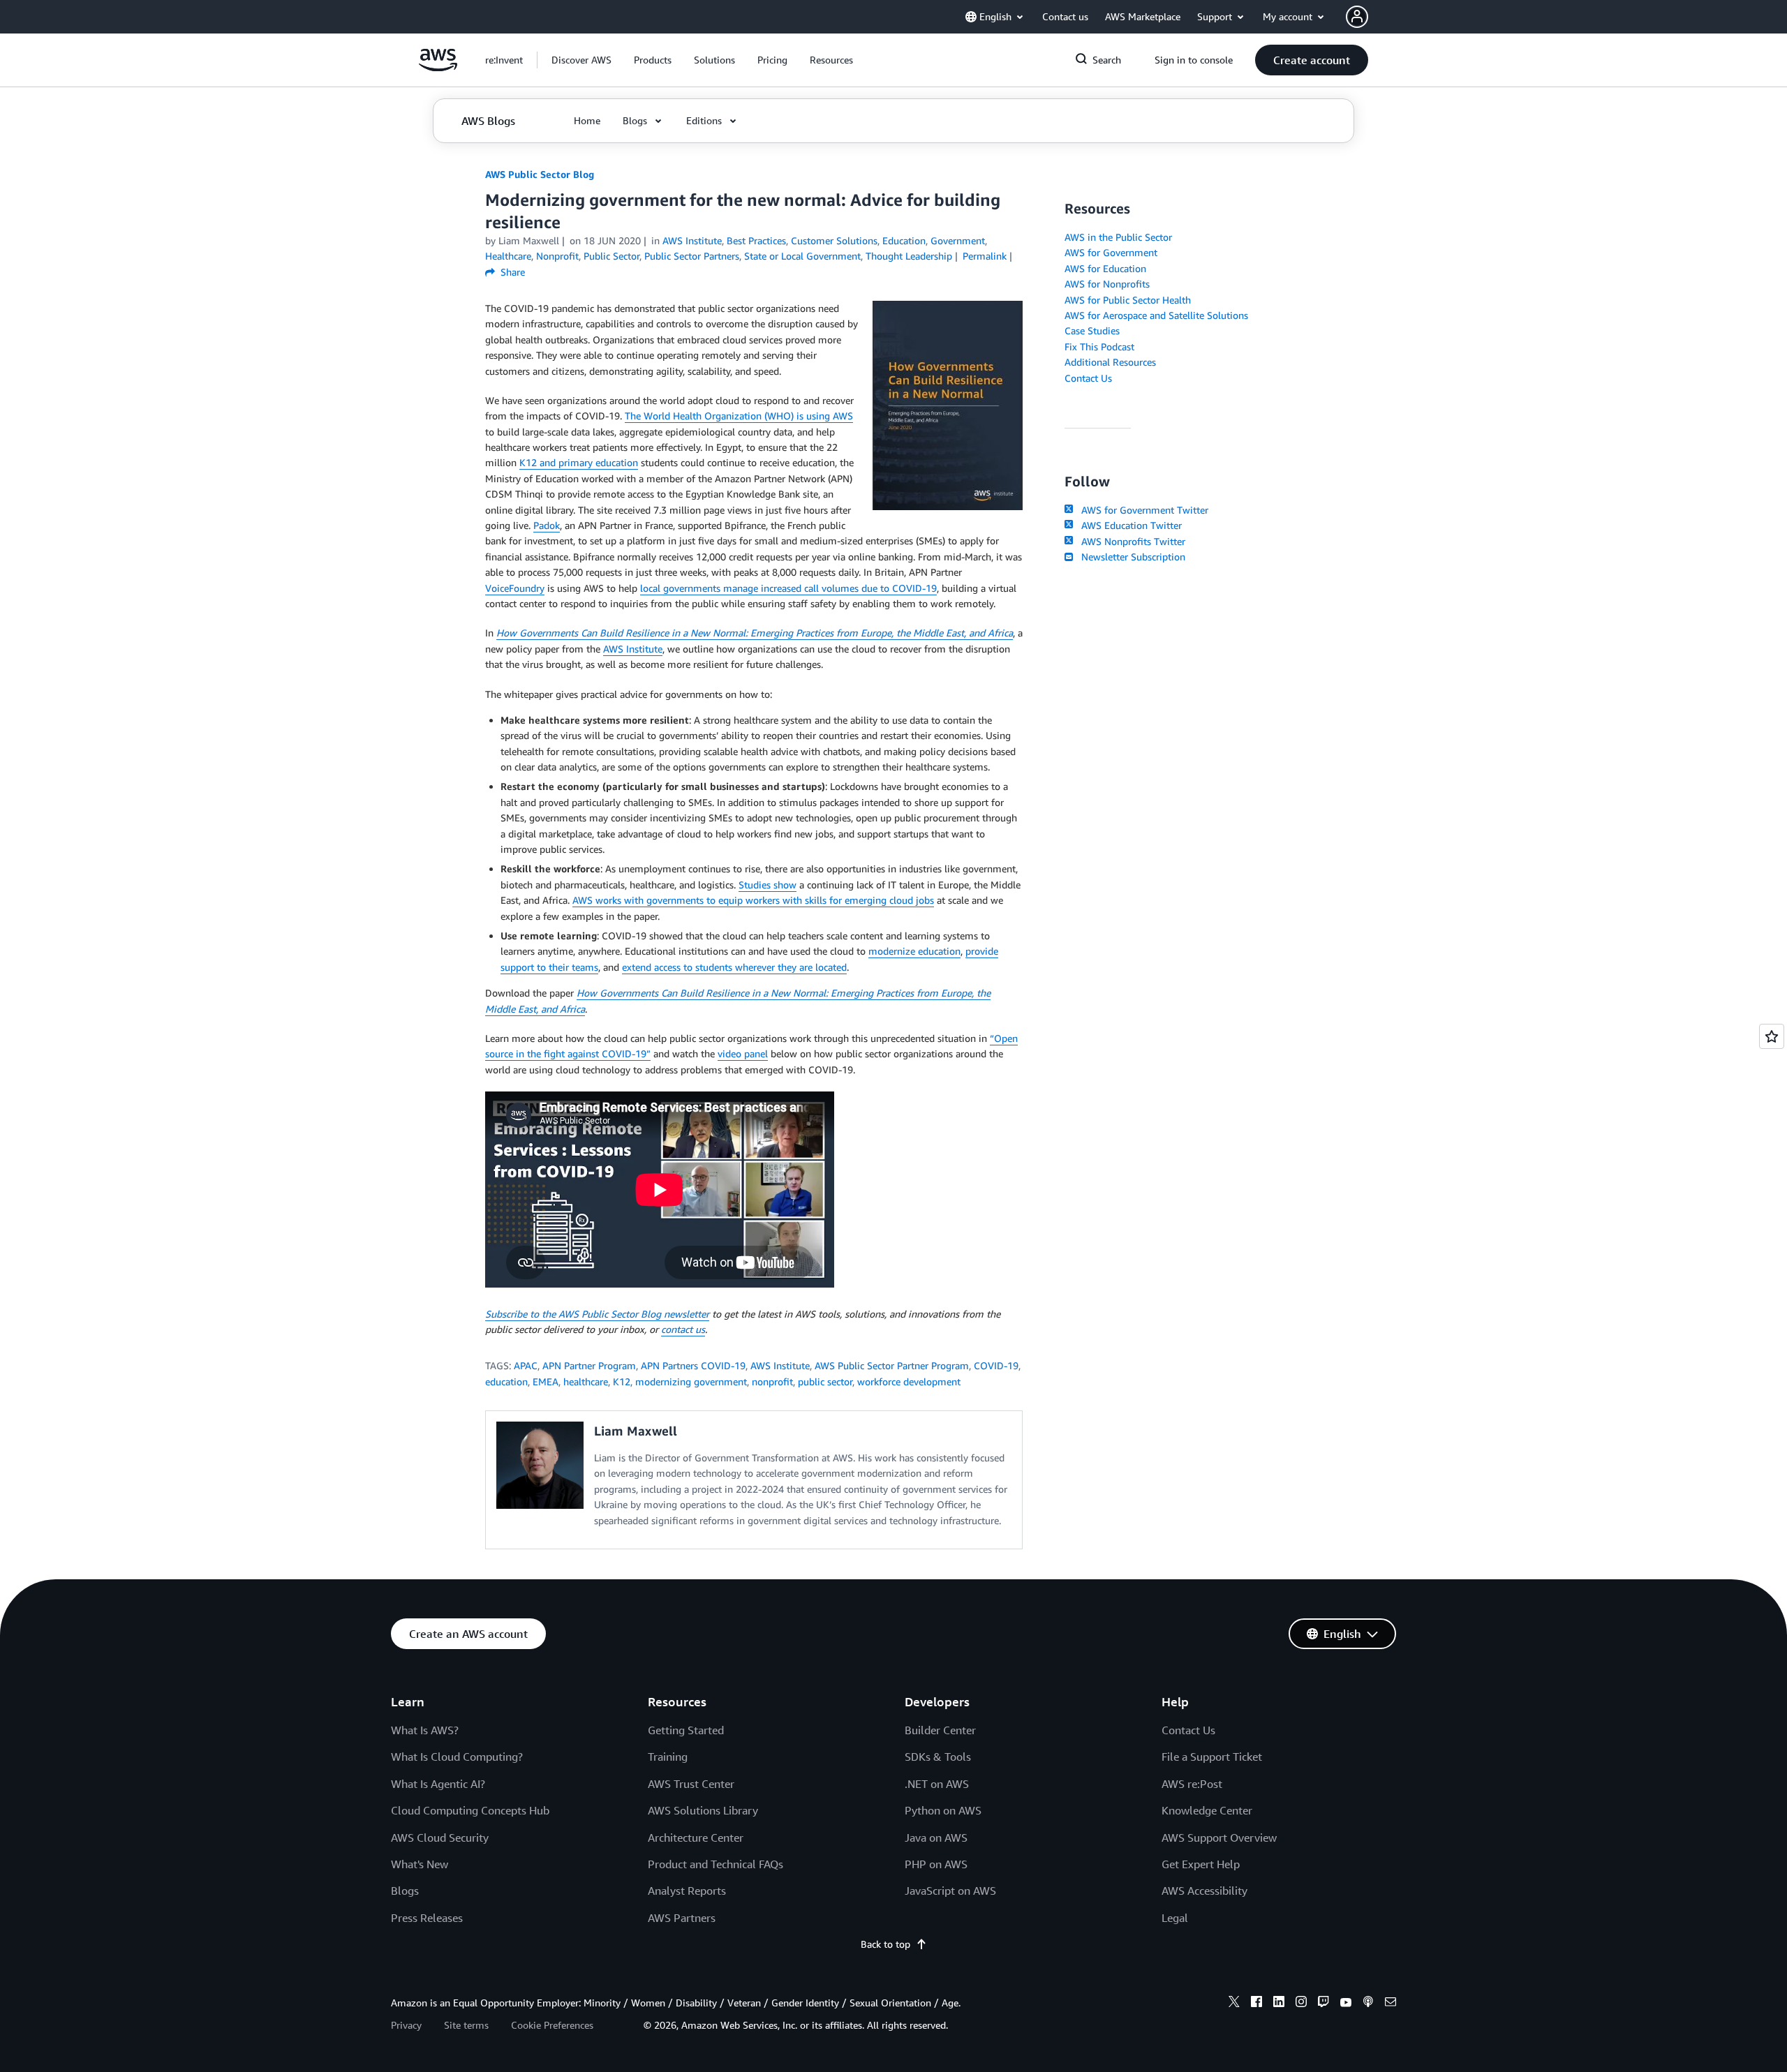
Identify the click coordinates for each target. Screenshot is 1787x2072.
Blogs (405, 1891)
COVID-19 (996, 1365)
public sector (825, 1381)
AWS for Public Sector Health (1128, 300)
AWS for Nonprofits (1107, 284)
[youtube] (1346, 2004)
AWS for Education (1105, 268)
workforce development (909, 1381)
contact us (683, 1329)
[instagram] (1301, 2004)
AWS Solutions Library (703, 1810)
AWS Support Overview (1219, 1838)
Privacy (406, 2025)
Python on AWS (943, 1810)
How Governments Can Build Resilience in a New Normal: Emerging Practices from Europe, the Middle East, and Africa (755, 633)
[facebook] (1256, 2004)
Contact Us (1088, 378)
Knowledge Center (1207, 1810)
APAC (526, 1365)
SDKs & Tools (938, 1757)
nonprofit (772, 1381)
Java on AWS (936, 1838)
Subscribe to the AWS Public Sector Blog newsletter (597, 1314)
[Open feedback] (1772, 1036)
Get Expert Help (1201, 1864)
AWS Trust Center (691, 1784)
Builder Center (940, 1730)
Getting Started (686, 1730)
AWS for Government (1111, 252)
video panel (743, 1053)
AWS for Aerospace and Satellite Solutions (1156, 315)
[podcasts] (1368, 2004)
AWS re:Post (1192, 1784)
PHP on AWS (936, 1864)
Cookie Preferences (552, 2025)
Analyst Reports (687, 1891)
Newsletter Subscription (1130, 557)
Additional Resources (1110, 362)
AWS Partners (682, 1918)
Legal (1175, 1918)
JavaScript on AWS (950, 1891)
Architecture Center (696, 1838)
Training (668, 1757)
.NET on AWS (937, 1784)
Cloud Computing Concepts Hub (470, 1810)
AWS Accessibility (1204, 1891)
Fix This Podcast (1099, 346)
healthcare (586, 1381)
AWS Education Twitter (1129, 525)
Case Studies (1092, 330)
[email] (1391, 2004)
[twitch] (1323, 2004)
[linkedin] (1279, 2004)
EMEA (546, 1381)
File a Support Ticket (1212, 1757)
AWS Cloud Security (440, 1838)
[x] (1234, 2004)
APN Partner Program (589, 1365)
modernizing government (691, 1381)
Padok (547, 525)
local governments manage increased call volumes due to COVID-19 (788, 588)
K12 (622, 1381)
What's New (420, 1864)
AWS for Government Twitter (1142, 510)
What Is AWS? (425, 1730)
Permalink (985, 256)
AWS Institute (633, 649)
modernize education (914, 951)
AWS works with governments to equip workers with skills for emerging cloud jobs (753, 900)
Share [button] (511, 272)
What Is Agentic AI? (438, 1784)
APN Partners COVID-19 (693, 1365)
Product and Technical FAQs (715, 1864)
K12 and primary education (579, 462)
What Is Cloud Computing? (457, 1757)
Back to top (885, 1944)
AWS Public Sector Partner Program (892, 1365)
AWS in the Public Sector (1118, 237)
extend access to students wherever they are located (734, 967)
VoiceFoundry (515, 588)
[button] (581, 60)
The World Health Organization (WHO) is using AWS (739, 416)
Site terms (466, 2025)
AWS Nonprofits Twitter (1130, 541)
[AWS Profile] (1357, 17)
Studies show (768, 885)
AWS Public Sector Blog (540, 174)
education (506, 1381)
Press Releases (427, 1918)
